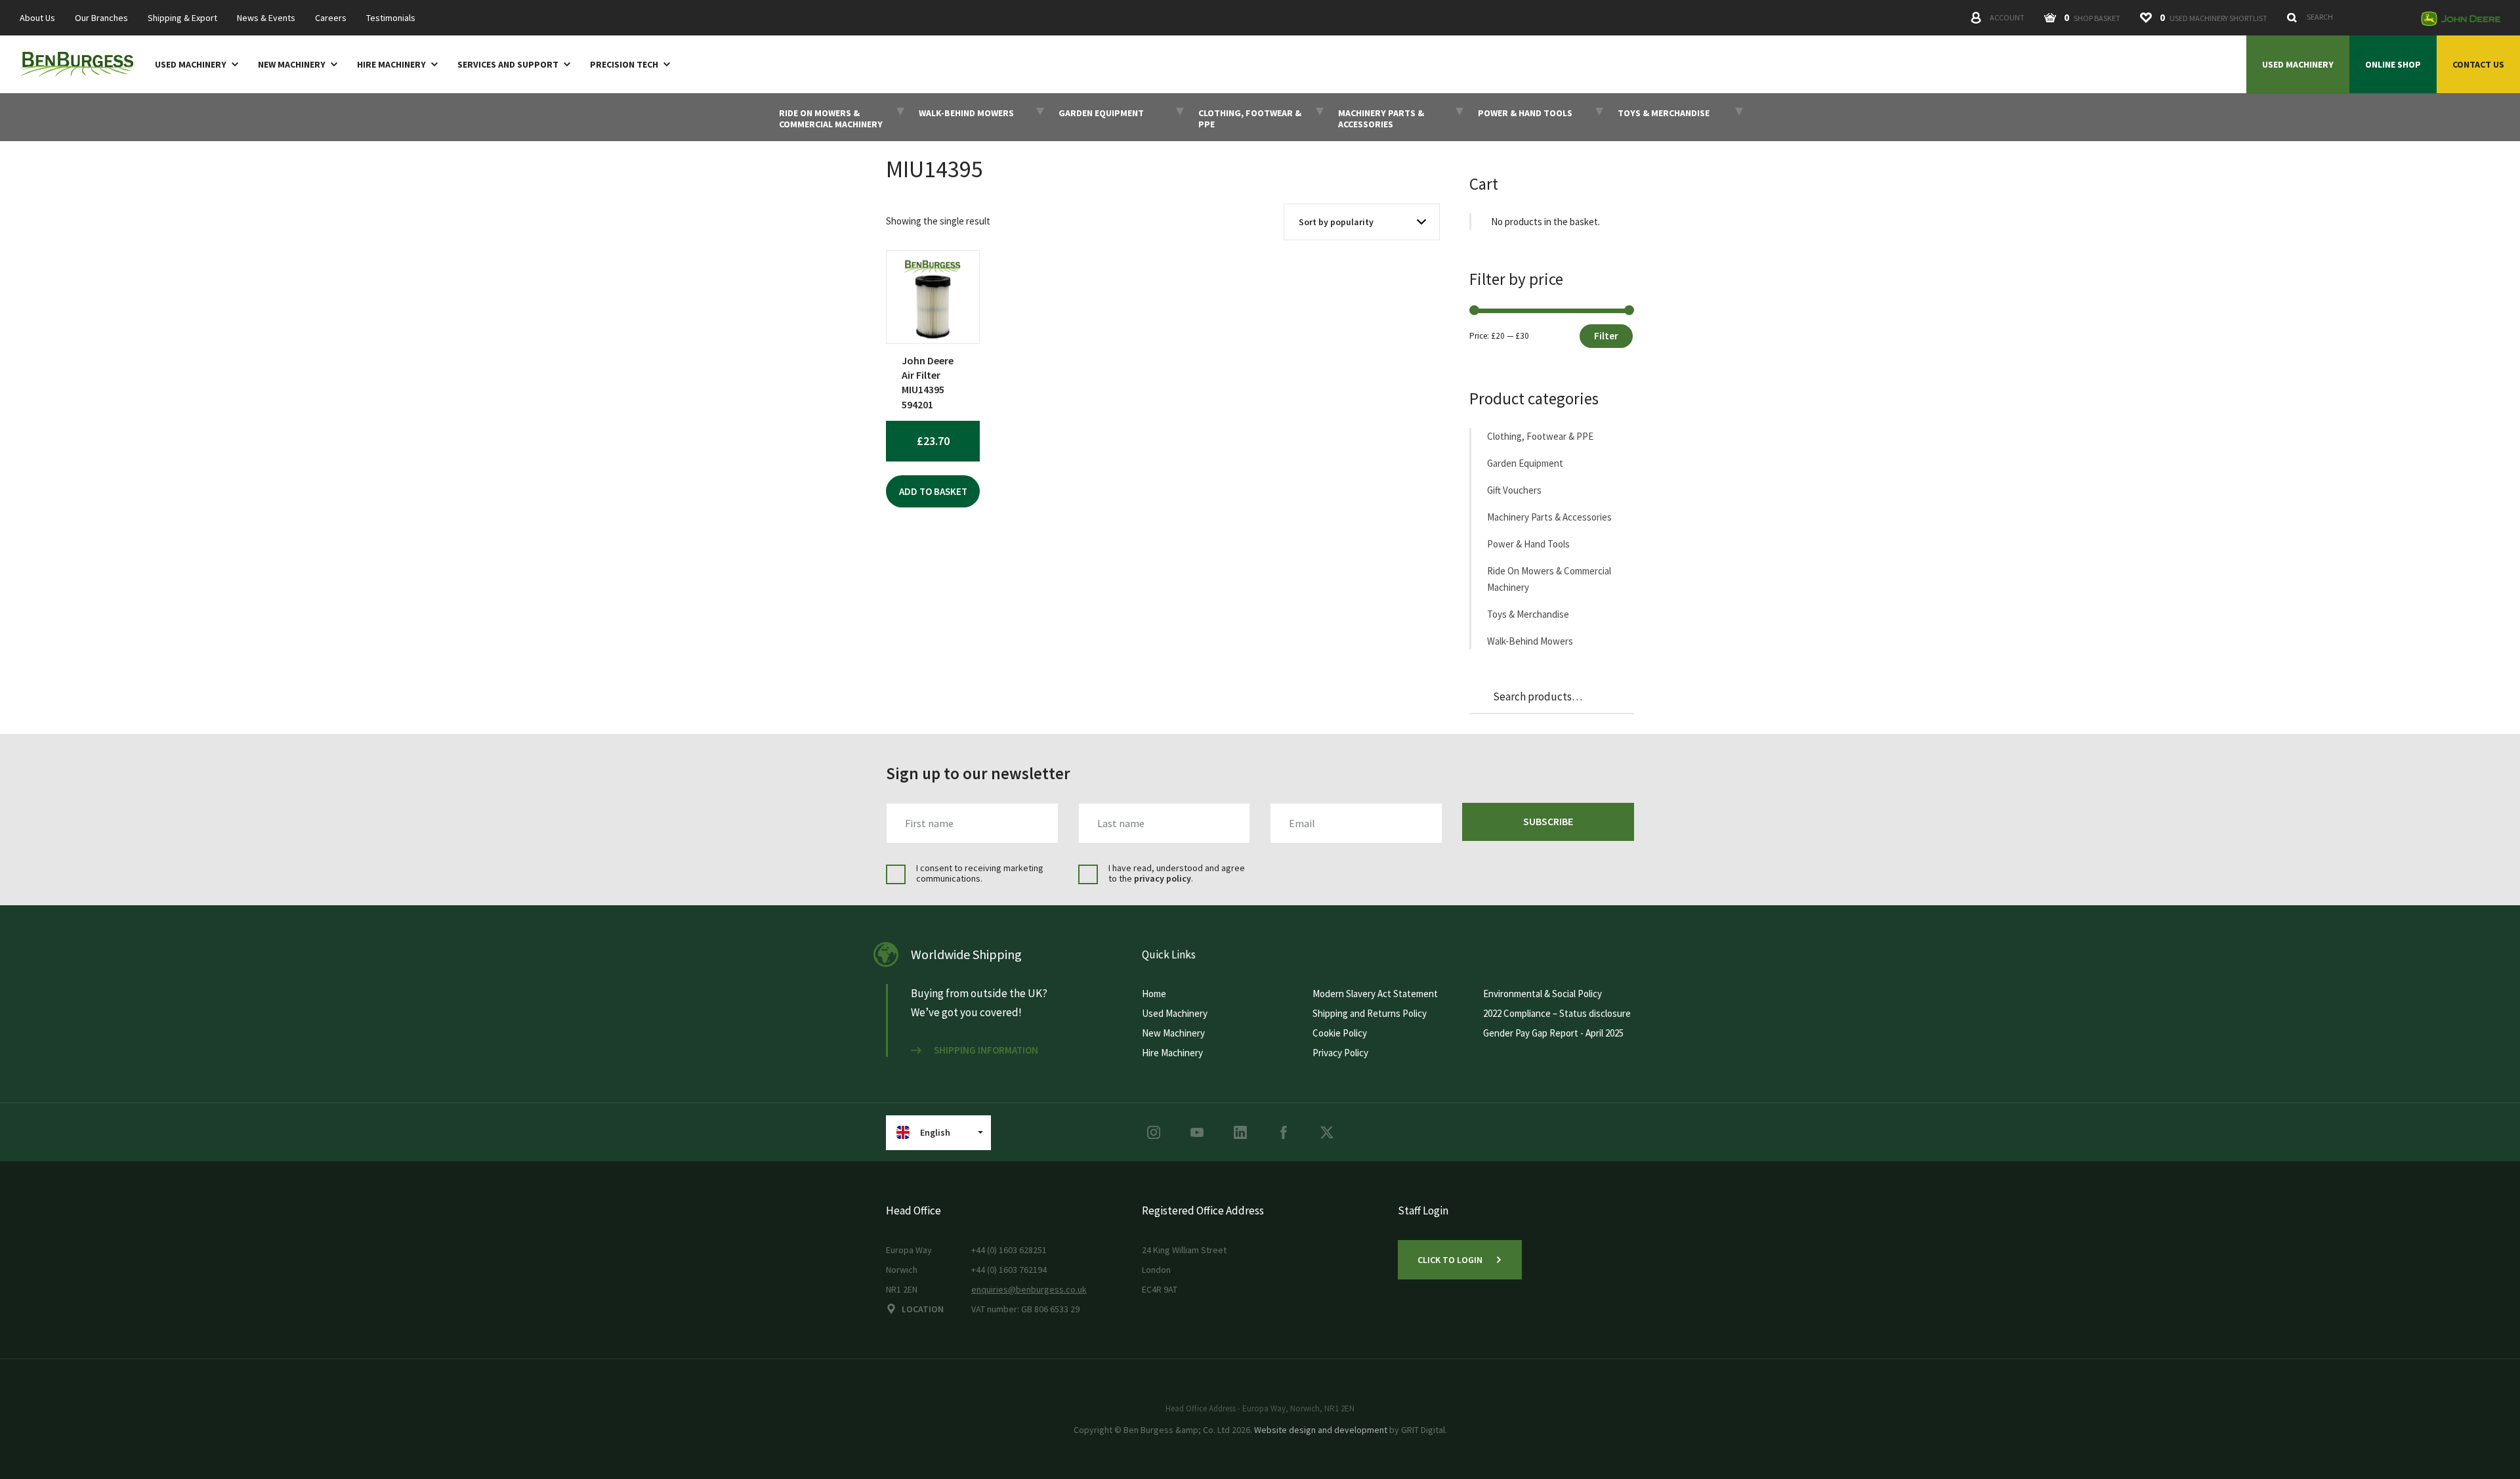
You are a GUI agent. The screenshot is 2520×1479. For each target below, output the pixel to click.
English (935, 1132)
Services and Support (508, 65)
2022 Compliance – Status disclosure (1557, 1013)
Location (923, 1309)
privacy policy (1163, 878)
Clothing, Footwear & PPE (1540, 436)
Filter (1606, 336)
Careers (331, 18)
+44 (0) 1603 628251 (1009, 1250)
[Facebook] (1284, 1132)
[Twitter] (1327, 1132)
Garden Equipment (1525, 463)
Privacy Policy (1340, 1053)
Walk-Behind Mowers (1530, 641)
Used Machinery (191, 65)
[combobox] (2347, 17)
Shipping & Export (182, 18)
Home (1154, 994)
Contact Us (2478, 64)
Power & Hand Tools (1528, 544)
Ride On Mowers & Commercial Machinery (1549, 579)
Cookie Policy (1340, 1033)
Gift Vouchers (1514, 490)
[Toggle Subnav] (232, 64)
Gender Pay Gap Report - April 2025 (1553, 1033)
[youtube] (1197, 1132)
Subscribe (1548, 821)
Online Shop (2393, 64)
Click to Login (1450, 1260)
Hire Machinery (391, 65)
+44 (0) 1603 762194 (1009, 1270)
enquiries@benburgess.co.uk (1029, 1289)
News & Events (266, 18)
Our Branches (101, 18)
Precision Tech (624, 65)
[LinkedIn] (1240, 1132)
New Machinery (292, 65)
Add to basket (933, 491)
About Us (37, 18)
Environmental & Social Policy (1543, 994)
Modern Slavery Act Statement (1375, 994)
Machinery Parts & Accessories (1549, 517)
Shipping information (986, 1050)
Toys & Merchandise (1528, 614)
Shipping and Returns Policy (1370, 1013)
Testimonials (391, 18)
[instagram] (1154, 1132)
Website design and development (1321, 1430)
